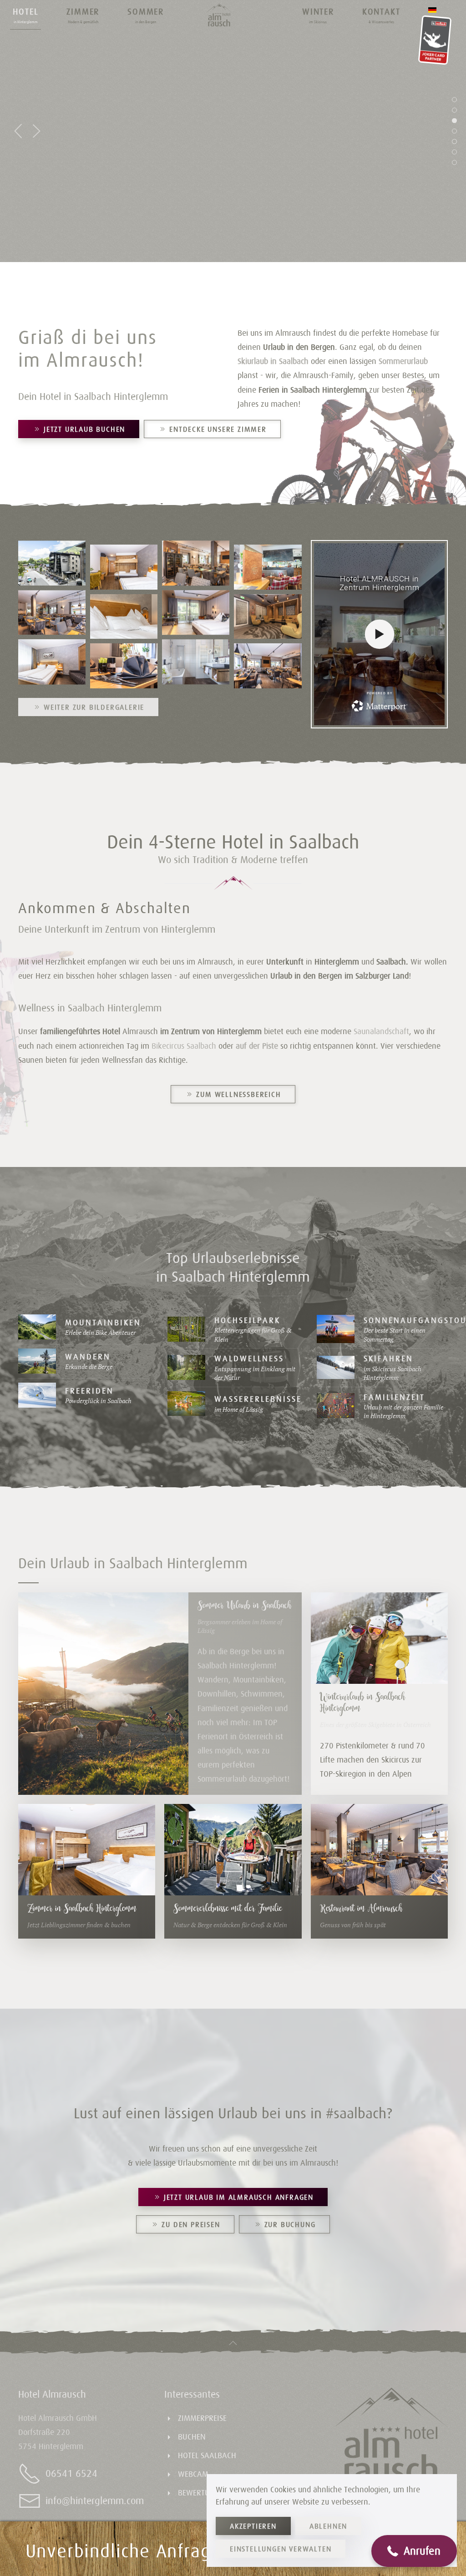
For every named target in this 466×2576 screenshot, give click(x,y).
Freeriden (89, 1391)
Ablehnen (328, 2526)
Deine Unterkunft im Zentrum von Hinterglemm (117, 929)
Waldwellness (249, 1358)
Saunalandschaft (381, 1031)
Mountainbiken (103, 1322)
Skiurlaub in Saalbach (273, 361)
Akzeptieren (253, 2526)
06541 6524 (71, 2473)
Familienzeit (394, 1397)
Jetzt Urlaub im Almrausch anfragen (239, 2197)
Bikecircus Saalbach (184, 1046)
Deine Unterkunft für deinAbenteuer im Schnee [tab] (455, 143)
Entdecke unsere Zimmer (218, 429)
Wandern (88, 1356)
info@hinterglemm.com (95, 2501)
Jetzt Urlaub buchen (84, 429)
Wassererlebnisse (258, 1399)
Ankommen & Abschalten (104, 908)
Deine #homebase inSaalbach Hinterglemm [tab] (455, 101)
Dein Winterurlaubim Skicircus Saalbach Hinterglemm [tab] (455, 164)
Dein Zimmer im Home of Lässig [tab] (455, 112)
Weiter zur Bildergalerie (94, 707)
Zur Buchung (290, 2224)
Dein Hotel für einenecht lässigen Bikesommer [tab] (455, 122)
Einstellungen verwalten (281, 2549)
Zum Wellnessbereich (238, 1094)
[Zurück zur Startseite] (219, 15)
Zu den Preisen (191, 2224)
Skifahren (388, 1358)
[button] (25, 15)
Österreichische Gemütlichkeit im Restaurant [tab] (455, 133)
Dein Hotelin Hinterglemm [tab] (455, 154)
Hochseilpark (247, 1320)
